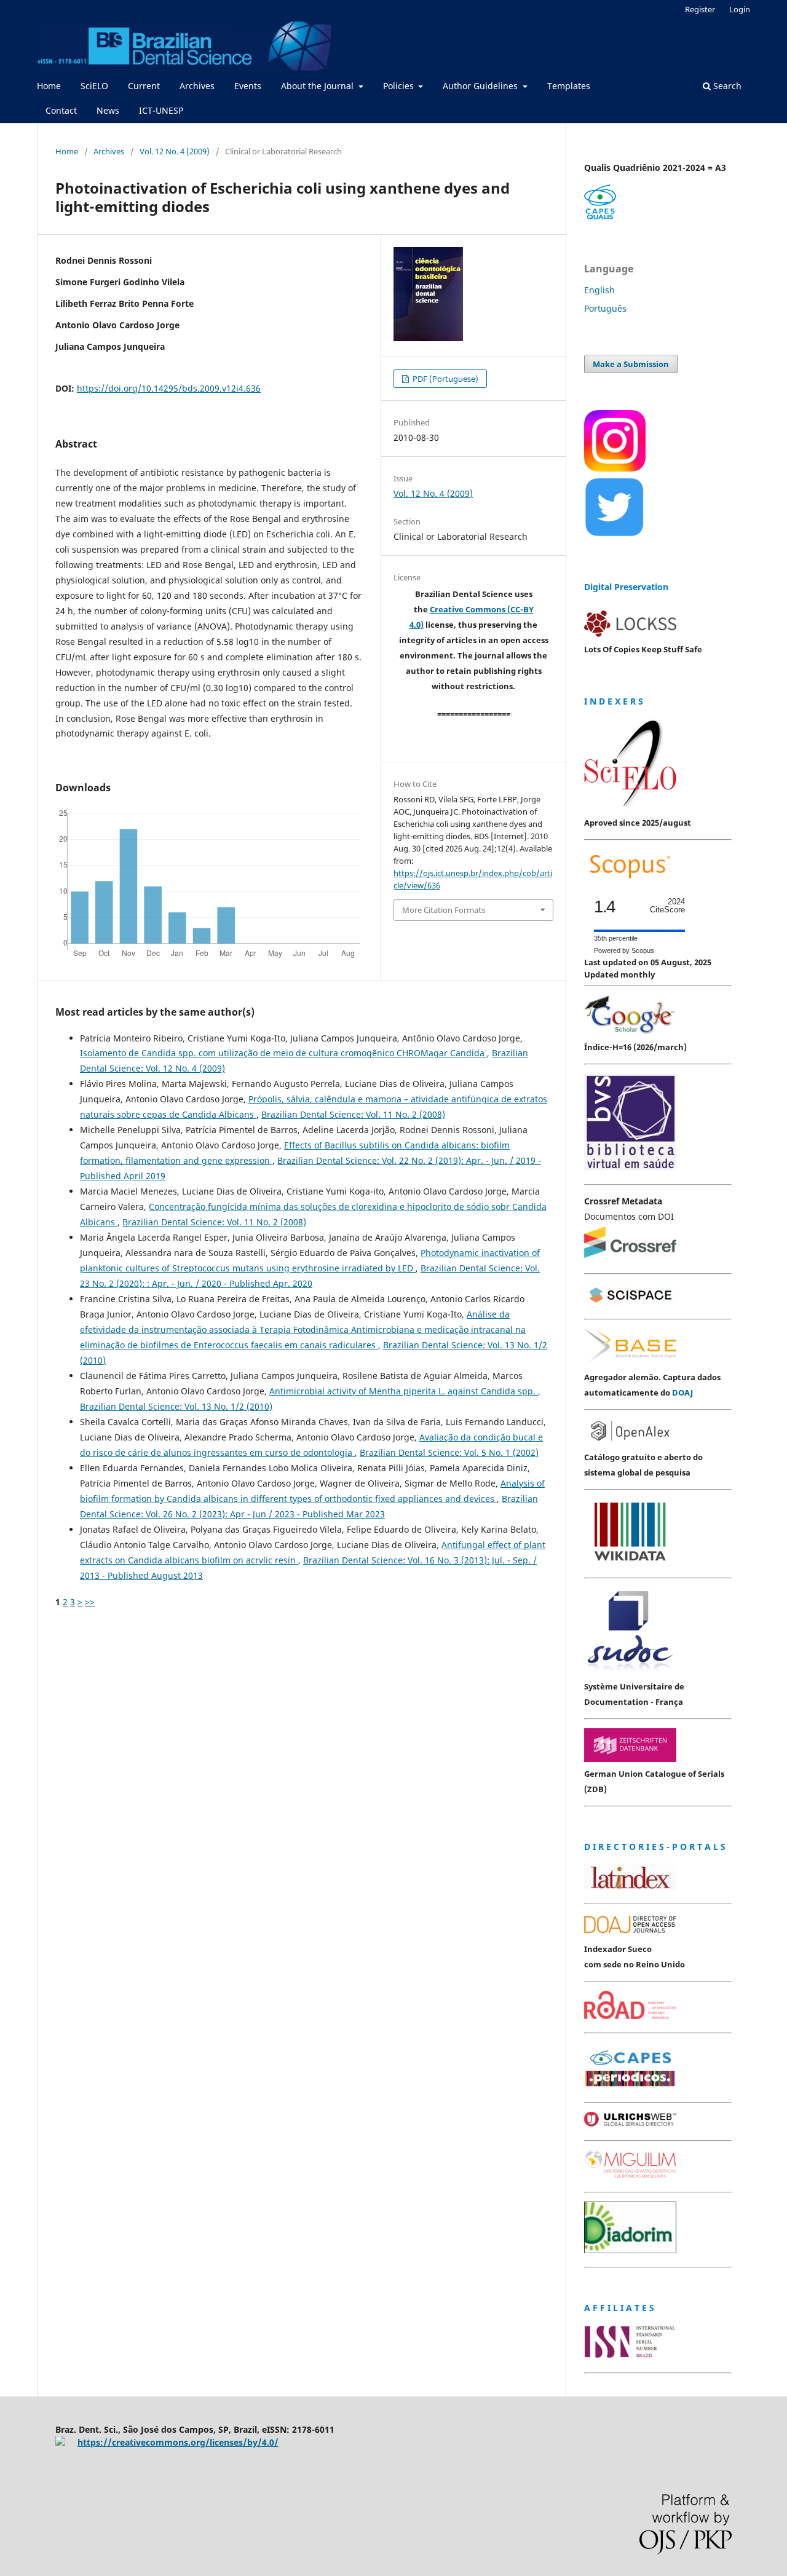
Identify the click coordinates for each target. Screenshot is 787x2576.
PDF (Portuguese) (445, 379)
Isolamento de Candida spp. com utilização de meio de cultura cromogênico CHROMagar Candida (283, 1053)
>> (90, 1602)
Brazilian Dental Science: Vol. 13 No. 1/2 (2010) (176, 1406)
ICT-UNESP (161, 110)
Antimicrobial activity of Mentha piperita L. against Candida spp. (404, 1391)
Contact (61, 110)
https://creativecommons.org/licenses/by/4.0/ (178, 2442)
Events (248, 86)
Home (49, 86)
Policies (400, 86)
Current (144, 86)
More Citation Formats (444, 910)
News (108, 110)
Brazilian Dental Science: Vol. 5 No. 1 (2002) (449, 1452)
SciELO (94, 86)
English (599, 290)
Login (740, 9)
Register (700, 9)
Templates (569, 86)
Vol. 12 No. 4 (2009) (175, 151)
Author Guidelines (481, 86)
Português (605, 308)
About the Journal (318, 86)
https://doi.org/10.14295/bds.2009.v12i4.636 (169, 388)
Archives (197, 86)
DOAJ (682, 1393)
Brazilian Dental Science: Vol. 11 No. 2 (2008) (353, 1114)
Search (726, 86)
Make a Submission (631, 364)
